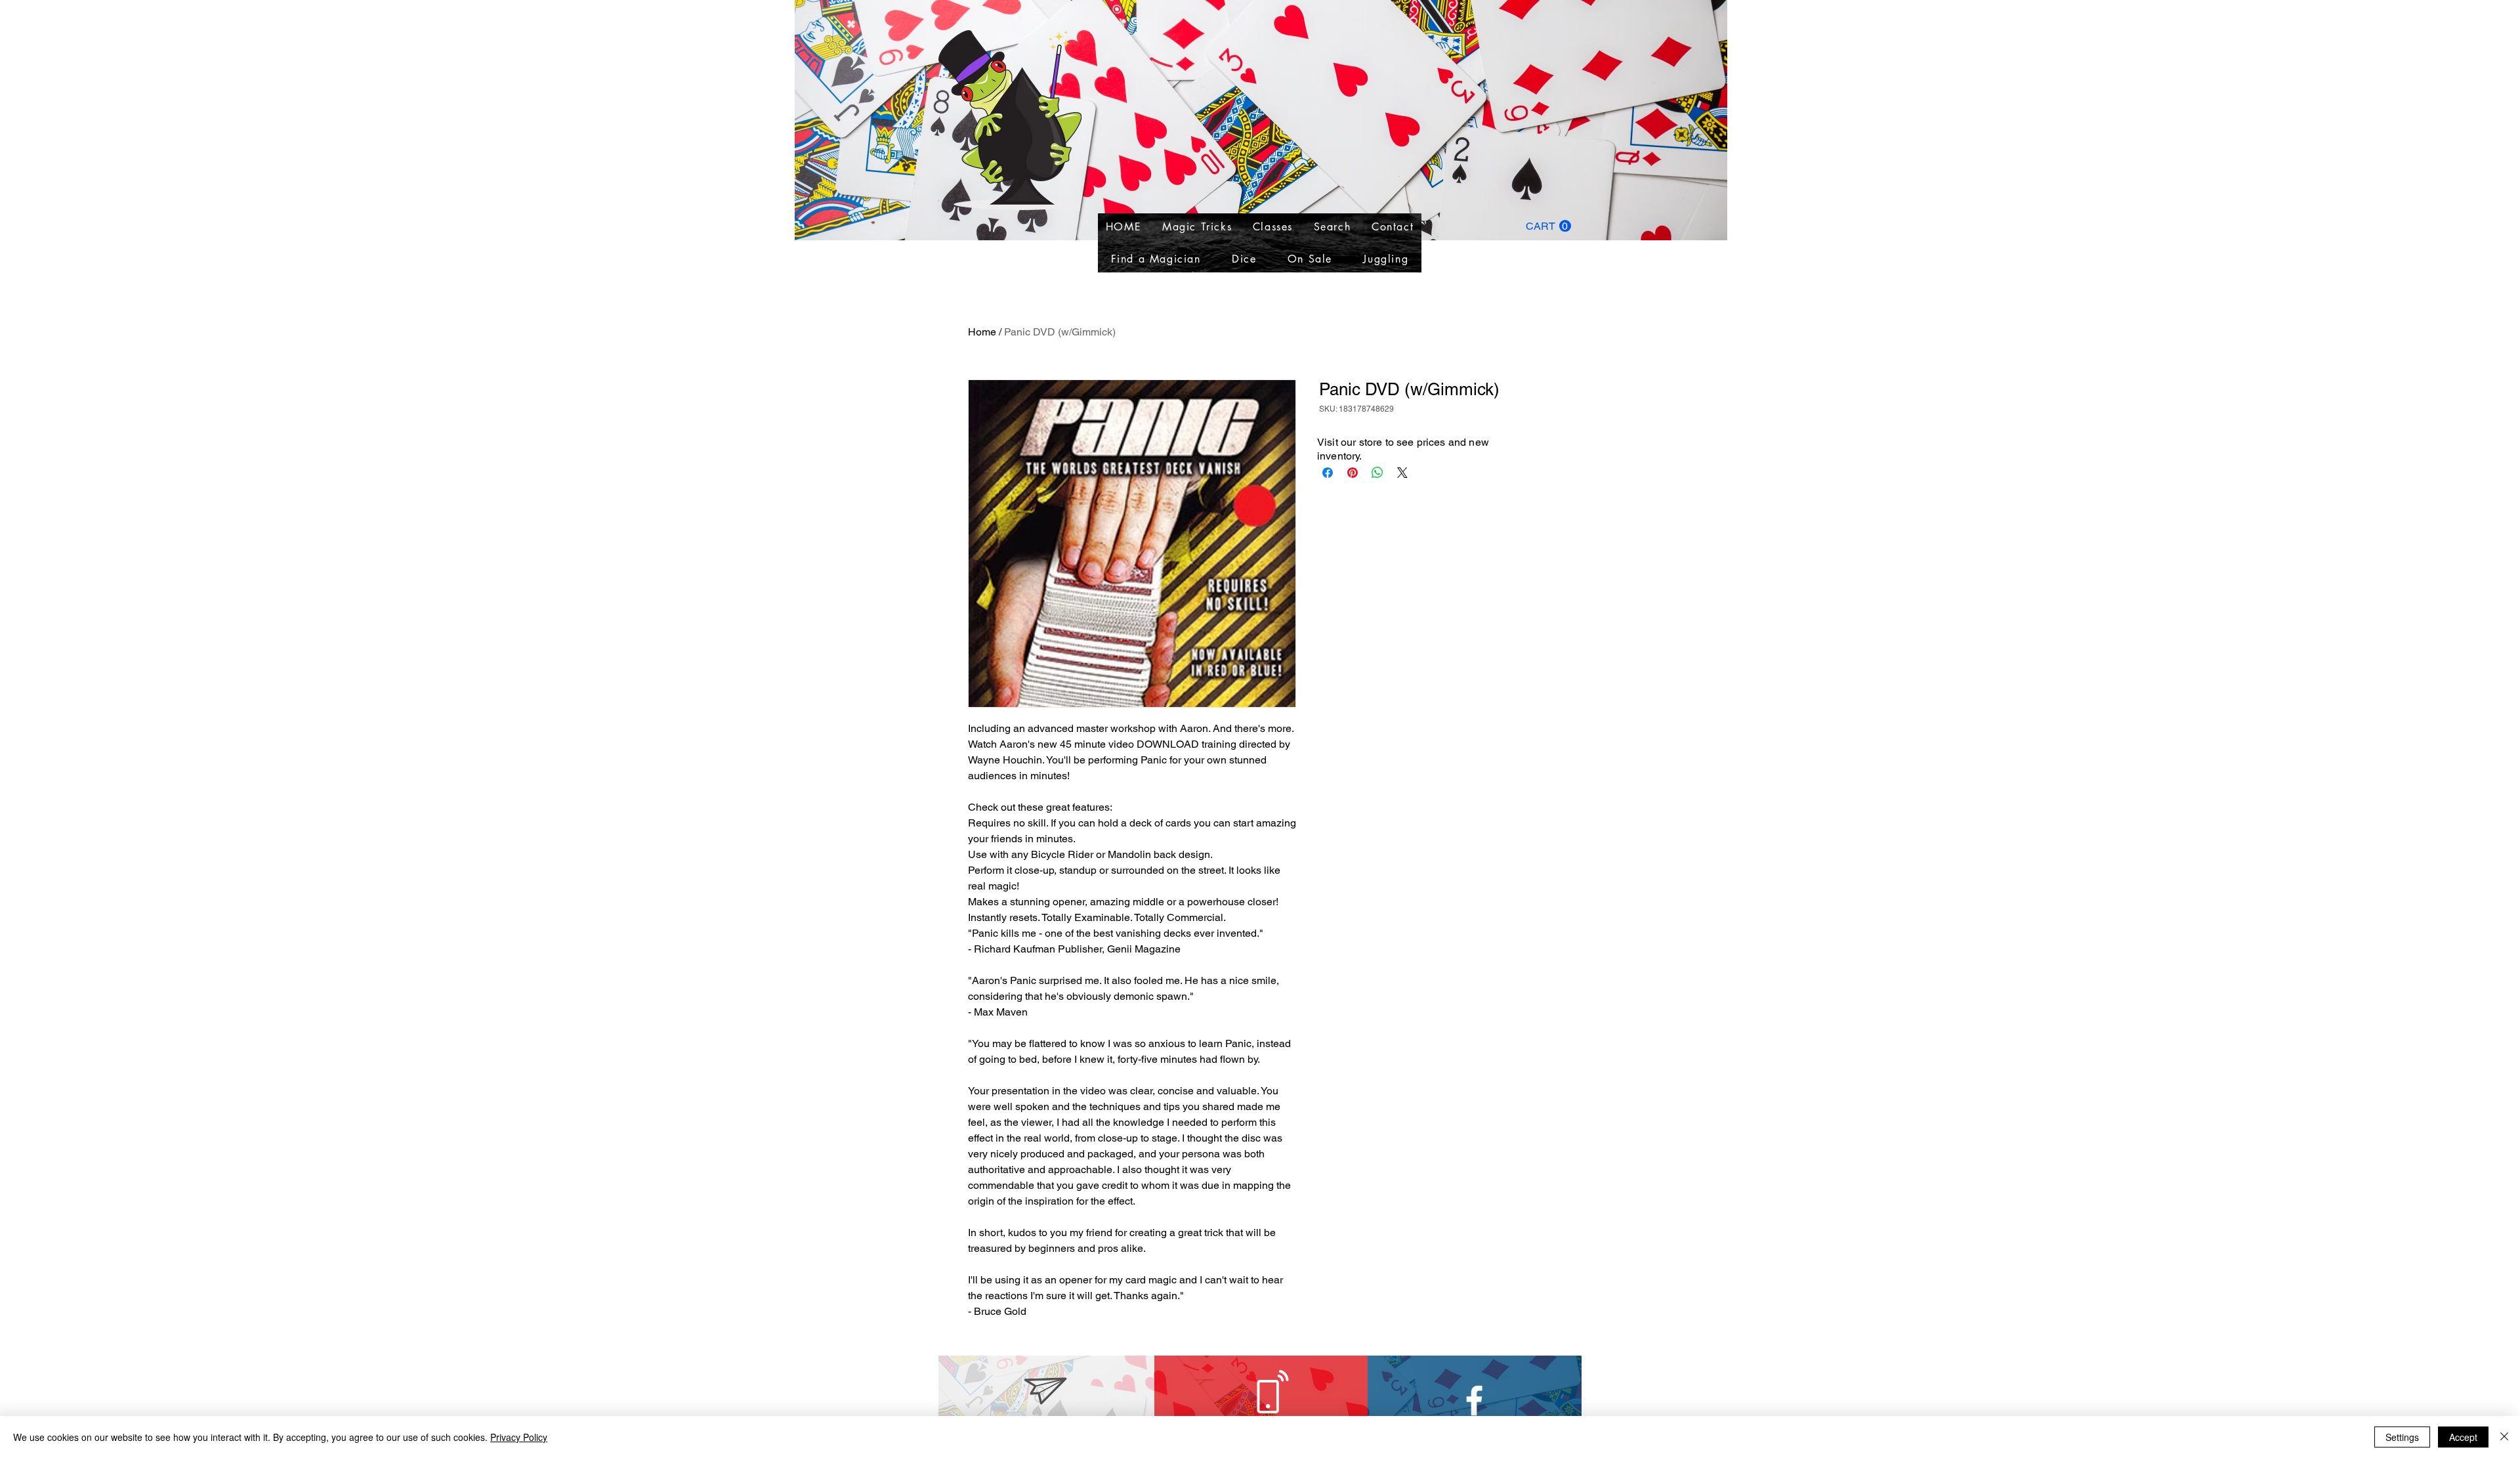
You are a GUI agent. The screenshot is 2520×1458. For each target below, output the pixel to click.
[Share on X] (1402, 473)
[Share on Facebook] (1328, 473)
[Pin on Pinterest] (1353, 473)
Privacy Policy (519, 1437)
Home (982, 332)
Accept (2463, 1437)
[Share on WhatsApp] (1377, 473)
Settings (2402, 1437)
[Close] (2504, 1437)
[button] (1548, 226)
